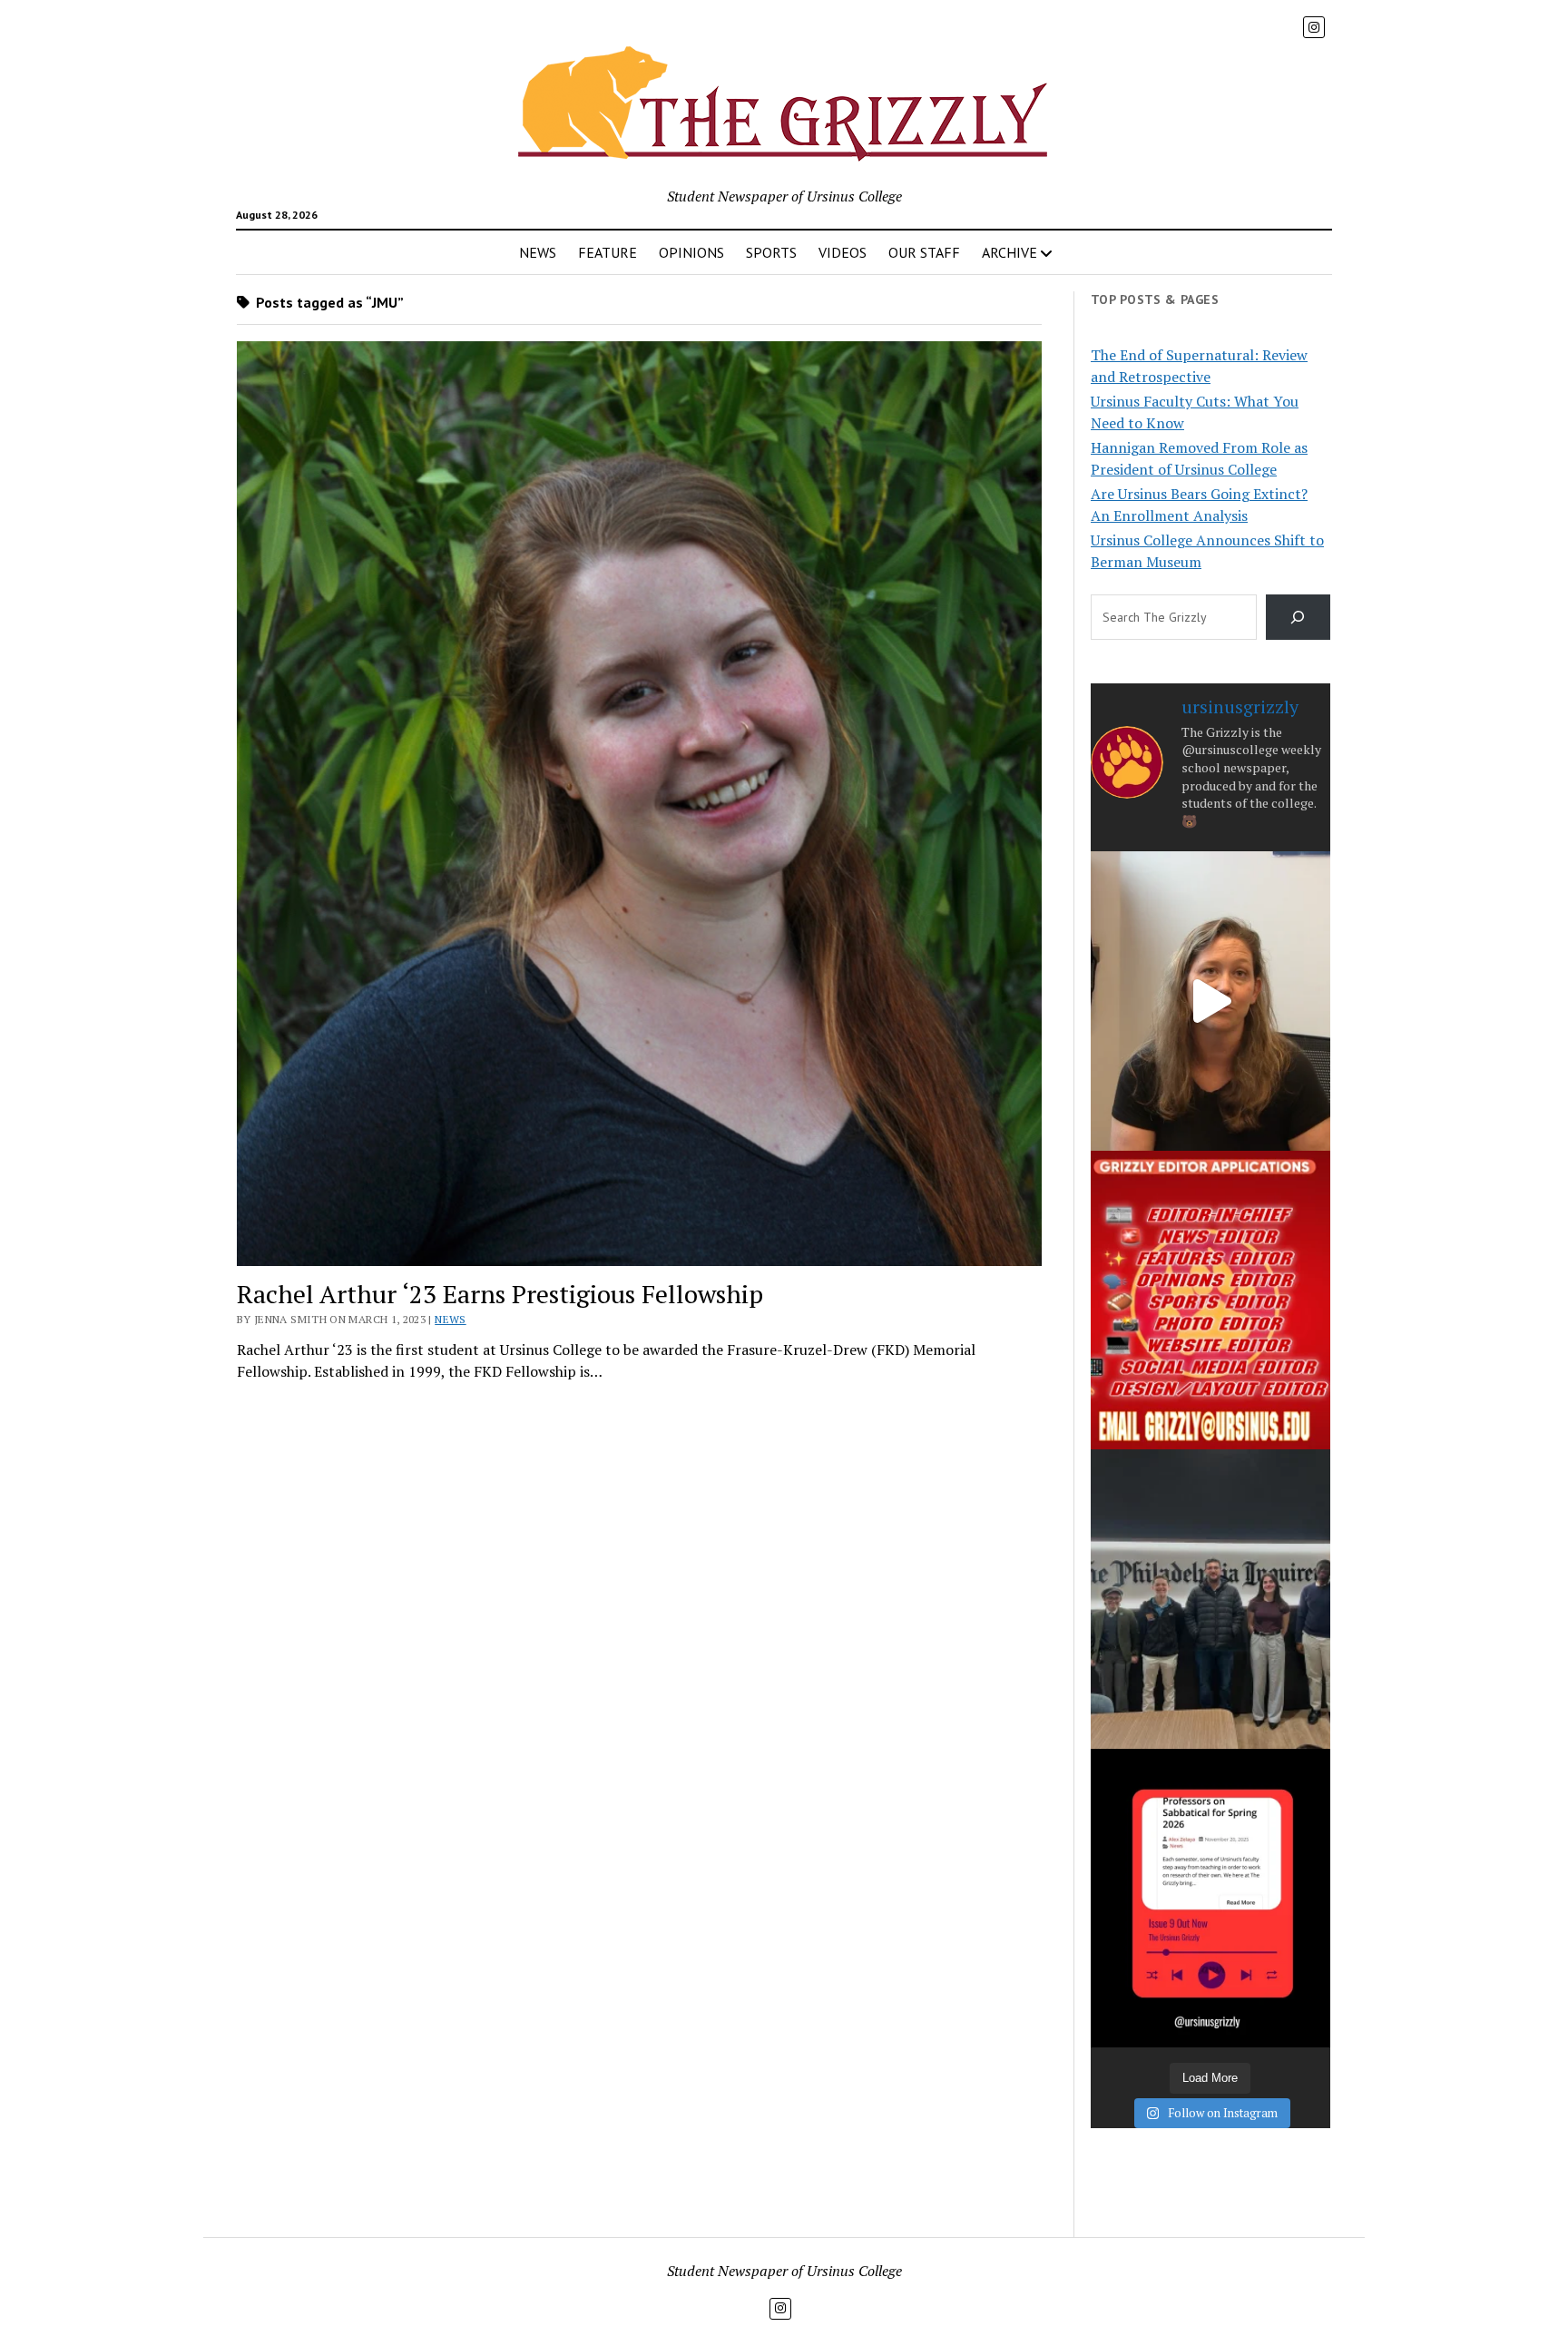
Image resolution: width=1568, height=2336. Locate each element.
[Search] (1298, 617)
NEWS (538, 252)
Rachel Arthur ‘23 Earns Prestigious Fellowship (500, 1294)
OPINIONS (691, 252)
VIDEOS (843, 252)
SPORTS (771, 252)
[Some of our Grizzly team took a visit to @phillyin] (1210, 1599)
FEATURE (608, 252)
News (450, 1319)
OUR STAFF (924, 252)
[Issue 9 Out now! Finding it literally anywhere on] (1210, 1898)
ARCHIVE (1009, 252)
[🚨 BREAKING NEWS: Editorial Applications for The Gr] (1210, 1300)
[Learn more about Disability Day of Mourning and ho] (1210, 1001)
